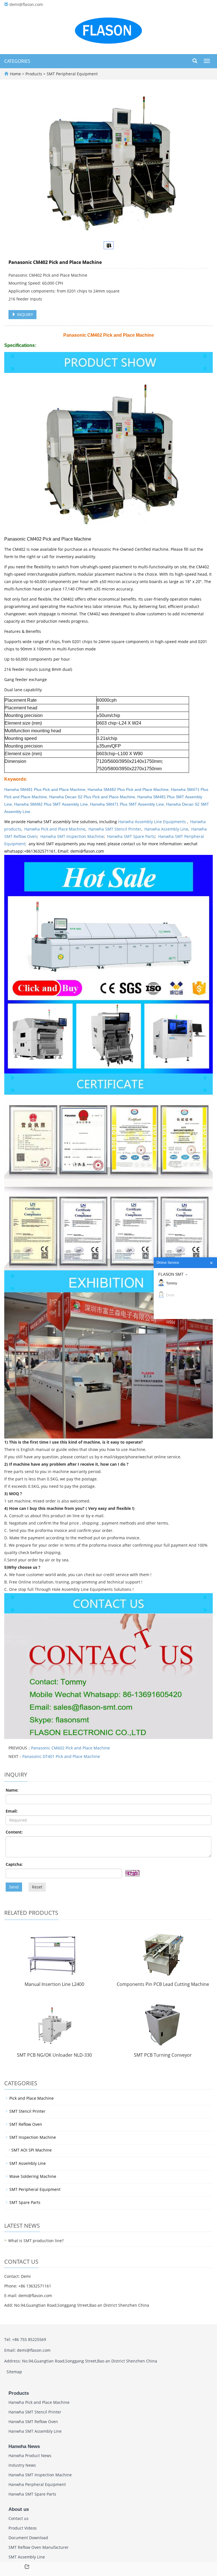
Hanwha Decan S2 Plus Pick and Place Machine (92, 797)
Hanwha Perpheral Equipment (37, 2484)
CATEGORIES (17, 61)
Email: (12, 1811)
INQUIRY (24, 314)
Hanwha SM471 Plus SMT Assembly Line (127, 804)
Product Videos (23, 2528)
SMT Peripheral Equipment (72, 74)
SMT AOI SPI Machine (32, 2150)
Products (34, 74)
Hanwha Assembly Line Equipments (153, 822)
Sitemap (14, 2372)
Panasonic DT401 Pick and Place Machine (61, 1756)
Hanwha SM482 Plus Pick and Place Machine (128, 789)
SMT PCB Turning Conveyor (163, 2055)
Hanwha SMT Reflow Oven (33, 2422)
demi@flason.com (26, 4)
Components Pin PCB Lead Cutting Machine (163, 1984)
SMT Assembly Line (28, 2163)
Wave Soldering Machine (33, 2176)
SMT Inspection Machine (33, 2137)
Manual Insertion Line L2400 (54, 1984)
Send (14, 1887)
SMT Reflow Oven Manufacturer (39, 2547)
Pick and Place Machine (32, 2098)
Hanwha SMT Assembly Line (35, 2431)
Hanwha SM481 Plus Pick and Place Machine (45, 789)
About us (19, 2509)
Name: (12, 1790)
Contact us (19, 2518)
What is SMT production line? (36, 2241)
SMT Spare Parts (25, 2202)
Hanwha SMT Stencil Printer (115, 829)
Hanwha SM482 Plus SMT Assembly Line (51, 804)
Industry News (22, 2465)
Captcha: (14, 1864)
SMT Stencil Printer (27, 2111)
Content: (14, 1832)
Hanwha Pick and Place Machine (55, 829)
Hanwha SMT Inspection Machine (72, 836)
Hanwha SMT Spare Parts (131, 836)
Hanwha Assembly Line (166, 829)
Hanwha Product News (30, 2456)
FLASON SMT (171, 1274)
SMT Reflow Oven (26, 2124)
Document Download (28, 2538)
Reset (37, 1887)
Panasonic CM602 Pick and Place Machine (70, 1748)
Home (15, 74)
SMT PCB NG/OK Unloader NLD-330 (54, 2055)
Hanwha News (24, 2446)
